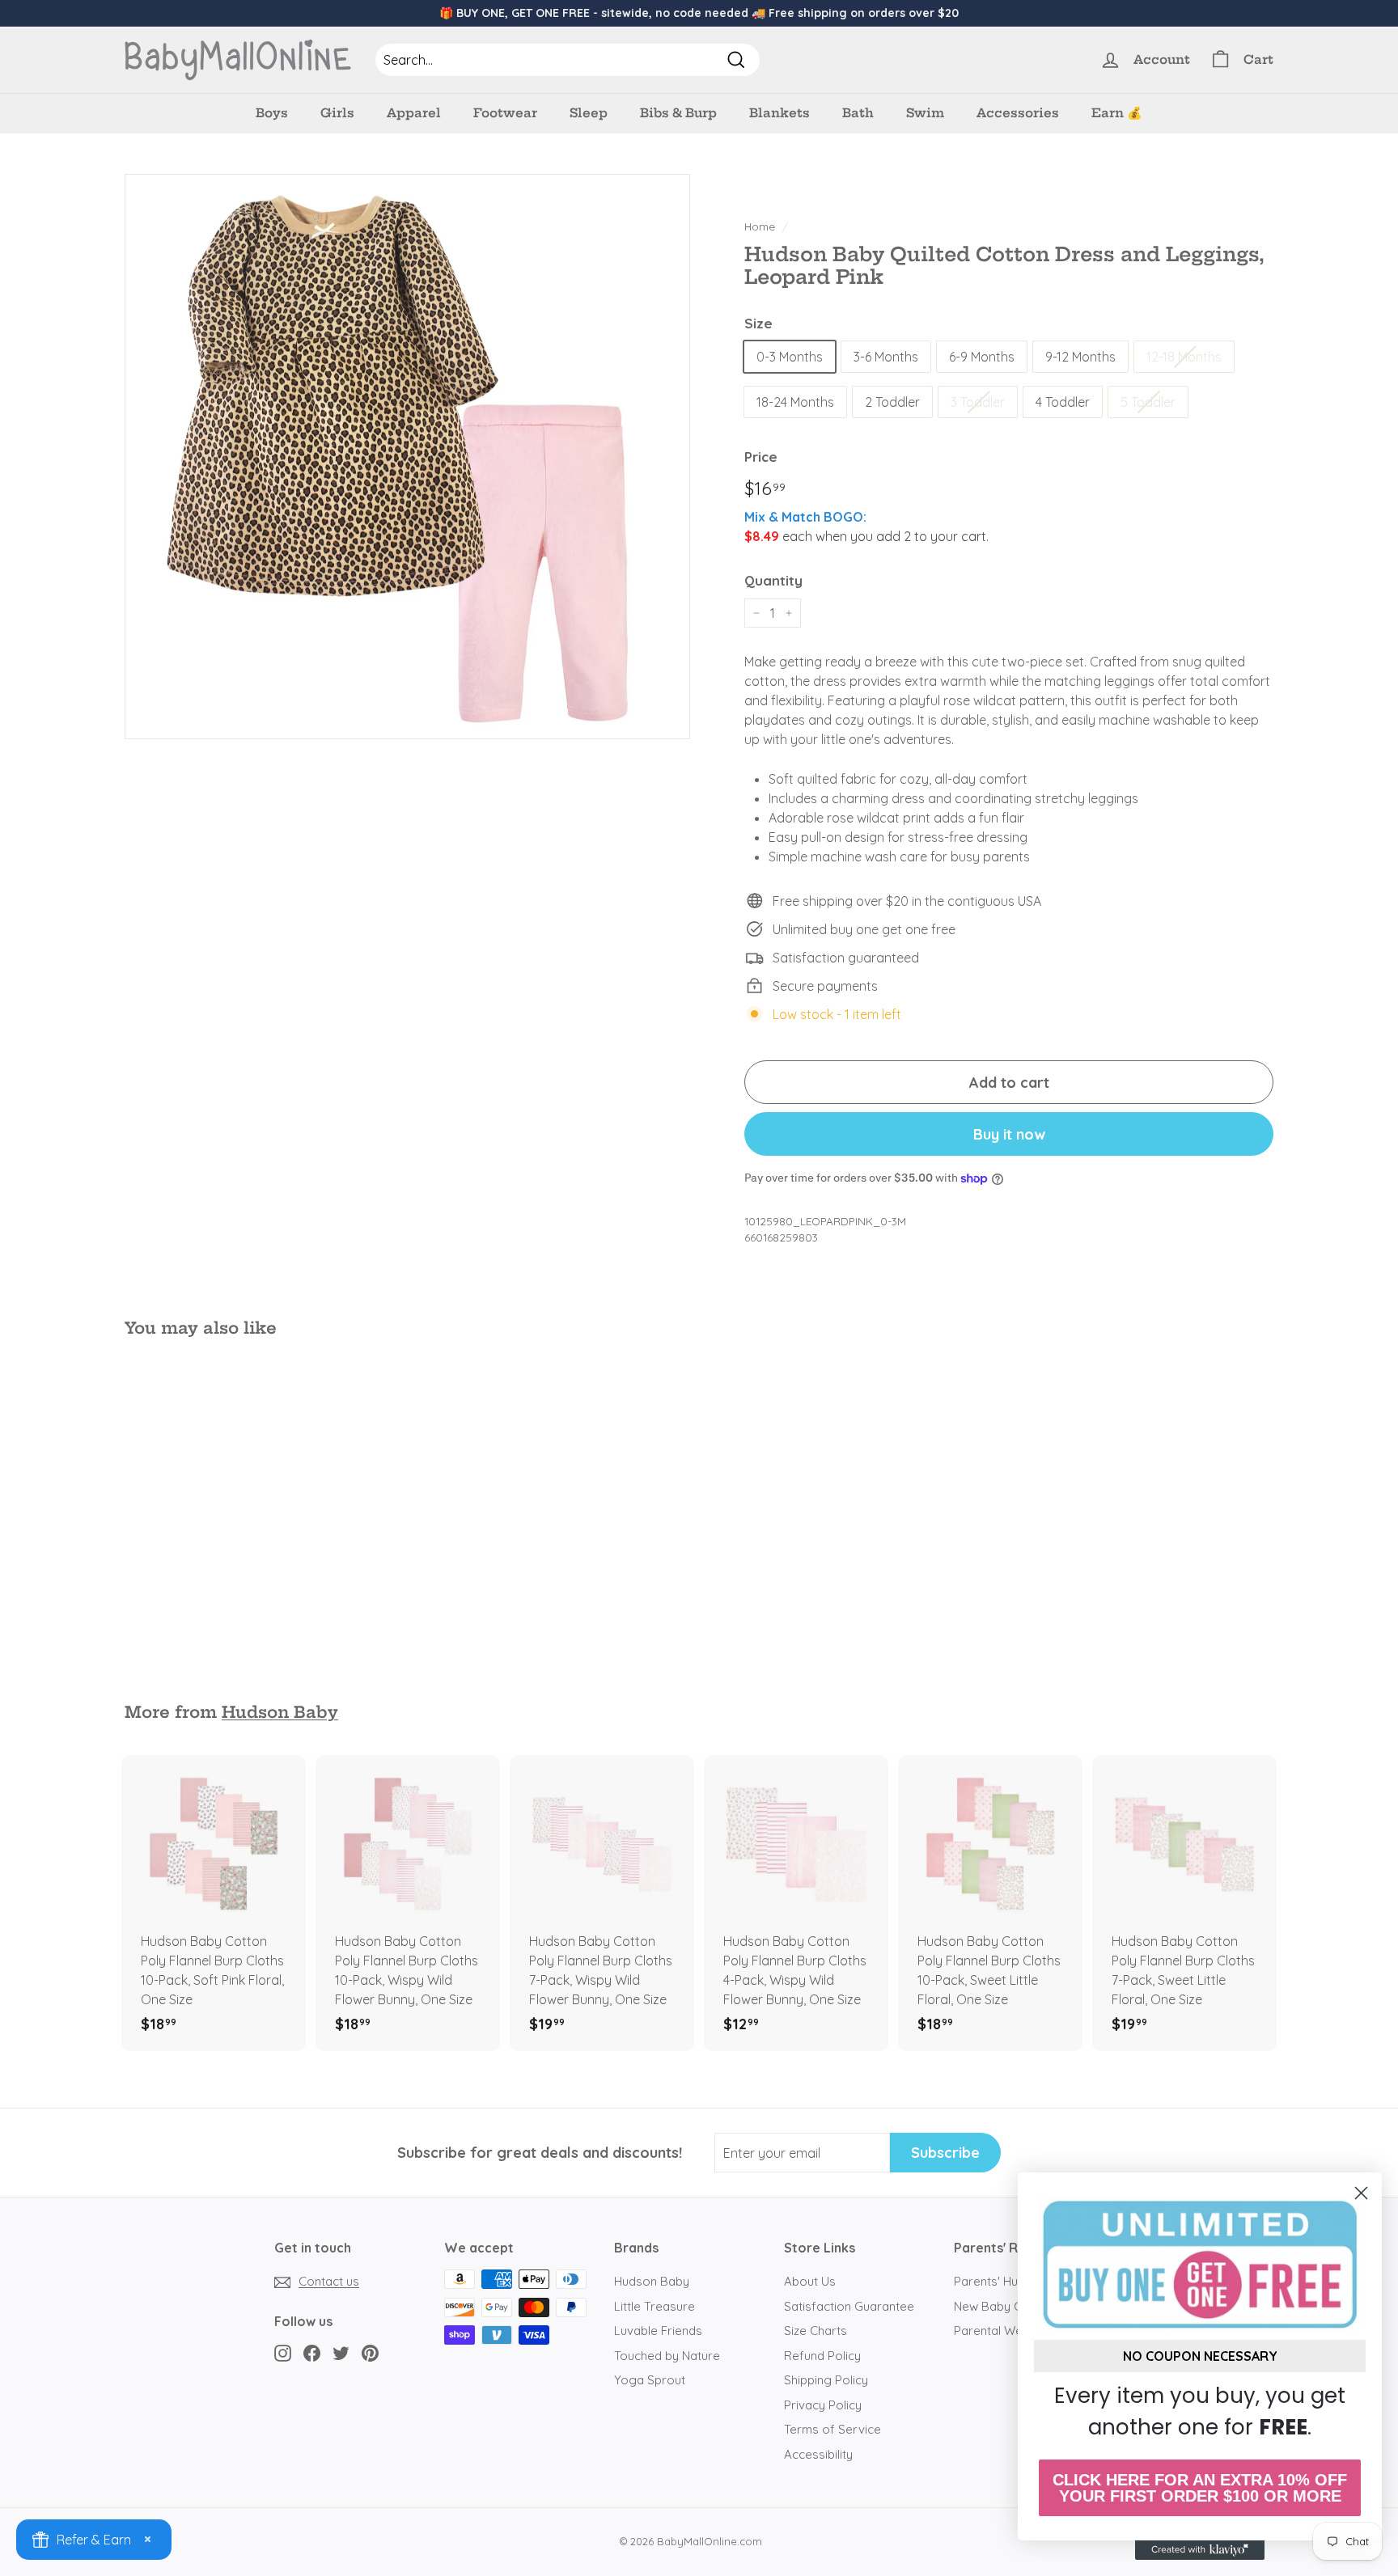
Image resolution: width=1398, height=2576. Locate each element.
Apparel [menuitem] (414, 113)
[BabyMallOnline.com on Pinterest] (370, 2352)
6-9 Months (982, 357)
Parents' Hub (989, 2281)
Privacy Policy (823, 2405)
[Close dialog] (1361, 2193)
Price (761, 457)
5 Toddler (1148, 402)
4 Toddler (1063, 402)
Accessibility (818, 2454)
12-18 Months (1184, 357)
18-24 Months (795, 402)
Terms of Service (832, 2429)
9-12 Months (1080, 357)
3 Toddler (978, 402)
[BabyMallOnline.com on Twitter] (341, 2352)
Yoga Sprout (650, 2380)
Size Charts (815, 2331)
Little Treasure (655, 2306)
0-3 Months (790, 357)
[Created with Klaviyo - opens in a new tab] (1200, 2550)
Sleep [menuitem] (589, 113)
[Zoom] (407, 457)
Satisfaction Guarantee (849, 2306)
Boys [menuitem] (272, 113)
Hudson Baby (280, 1712)
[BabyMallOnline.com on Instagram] (283, 2352)
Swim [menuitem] (925, 113)
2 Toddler (892, 402)
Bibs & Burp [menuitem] (678, 113)
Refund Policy (822, 2356)
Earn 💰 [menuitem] (1117, 113)
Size (758, 323)
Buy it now (1009, 1134)
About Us (810, 2281)
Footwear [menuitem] (505, 113)
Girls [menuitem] (337, 113)
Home (760, 226)
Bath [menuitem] (858, 113)
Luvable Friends (658, 2331)
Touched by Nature (667, 2356)
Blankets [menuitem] (779, 113)
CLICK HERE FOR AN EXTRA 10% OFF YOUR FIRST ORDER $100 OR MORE (1200, 2488)
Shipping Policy (826, 2380)
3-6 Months (886, 357)
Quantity (773, 580)
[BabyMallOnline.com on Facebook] (312, 2352)
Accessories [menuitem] (1018, 113)
